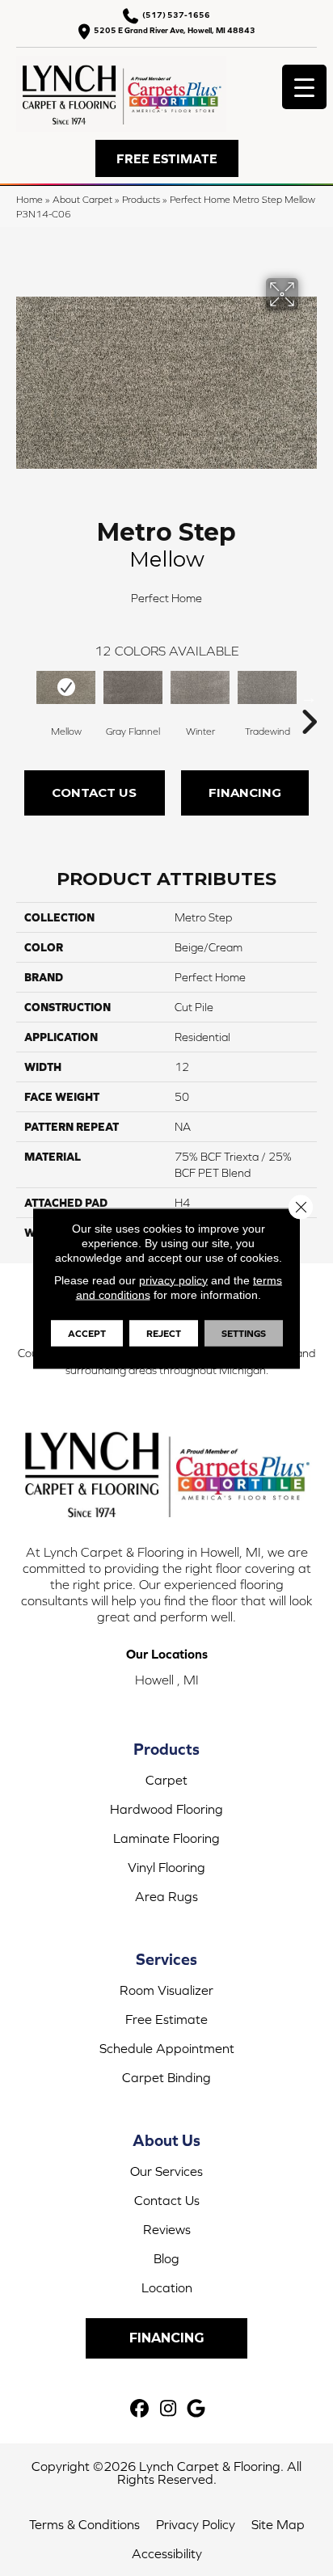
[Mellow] (66, 688)
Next (309, 698)
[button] (167, 158)
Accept (87, 1333)
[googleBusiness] (197, 2409)
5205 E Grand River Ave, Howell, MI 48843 (175, 30)
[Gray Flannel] (133, 688)
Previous (24, 698)
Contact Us (94, 793)
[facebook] (140, 2409)
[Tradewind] (267, 688)
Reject (164, 1333)
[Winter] (200, 688)
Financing (245, 793)
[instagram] (169, 2409)
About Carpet (82, 199)
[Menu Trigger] (304, 87)
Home (30, 199)
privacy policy (173, 1280)
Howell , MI (167, 1680)
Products (141, 199)
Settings (244, 1333)
